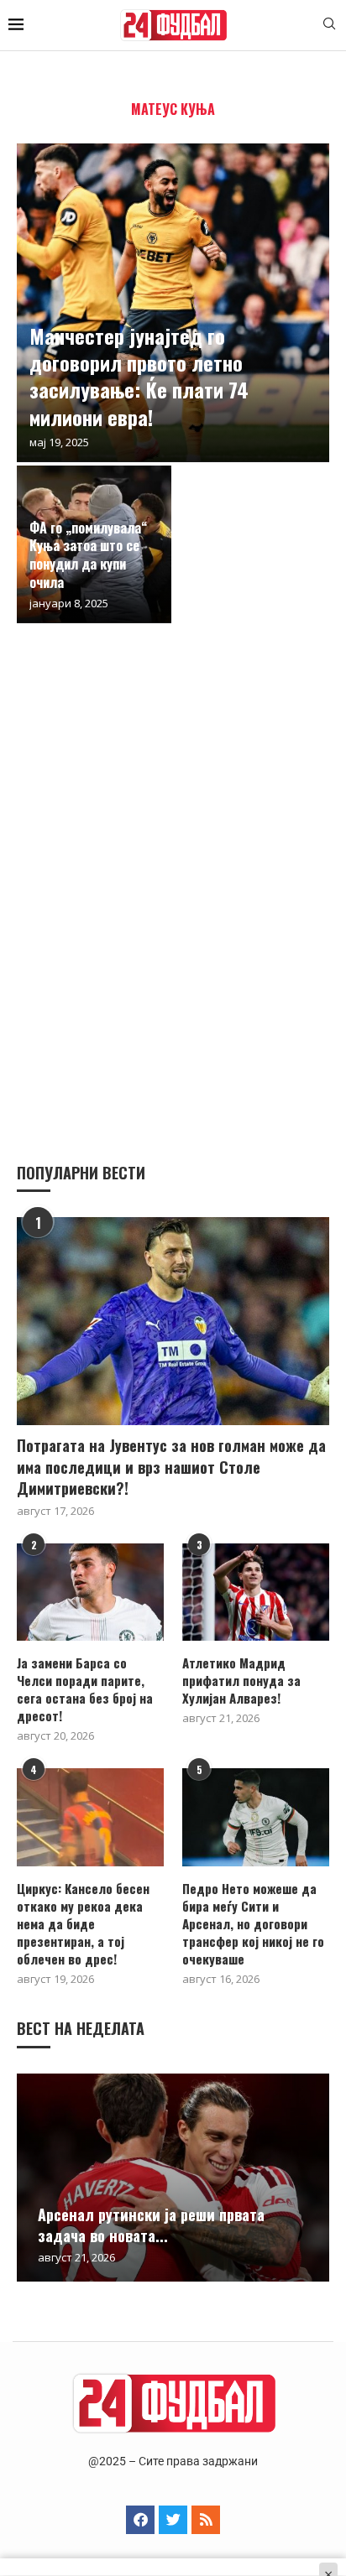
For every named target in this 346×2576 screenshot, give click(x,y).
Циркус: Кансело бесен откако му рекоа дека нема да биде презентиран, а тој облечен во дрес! (83, 1924)
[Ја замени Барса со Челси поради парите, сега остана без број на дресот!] (90, 1592)
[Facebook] (140, 2520)
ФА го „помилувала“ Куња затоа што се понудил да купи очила (88, 555)
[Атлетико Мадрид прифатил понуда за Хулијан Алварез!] (256, 1592)
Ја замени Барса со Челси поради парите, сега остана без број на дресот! (85, 1689)
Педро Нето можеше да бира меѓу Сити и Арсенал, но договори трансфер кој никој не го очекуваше (253, 1924)
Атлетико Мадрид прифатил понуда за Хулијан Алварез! (241, 1681)
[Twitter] (173, 2520)
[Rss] (206, 2520)
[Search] (329, 26)
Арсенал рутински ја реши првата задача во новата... (151, 2225)
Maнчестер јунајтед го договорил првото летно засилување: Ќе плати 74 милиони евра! (139, 376)
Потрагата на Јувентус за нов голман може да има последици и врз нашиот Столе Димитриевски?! (171, 1467)
